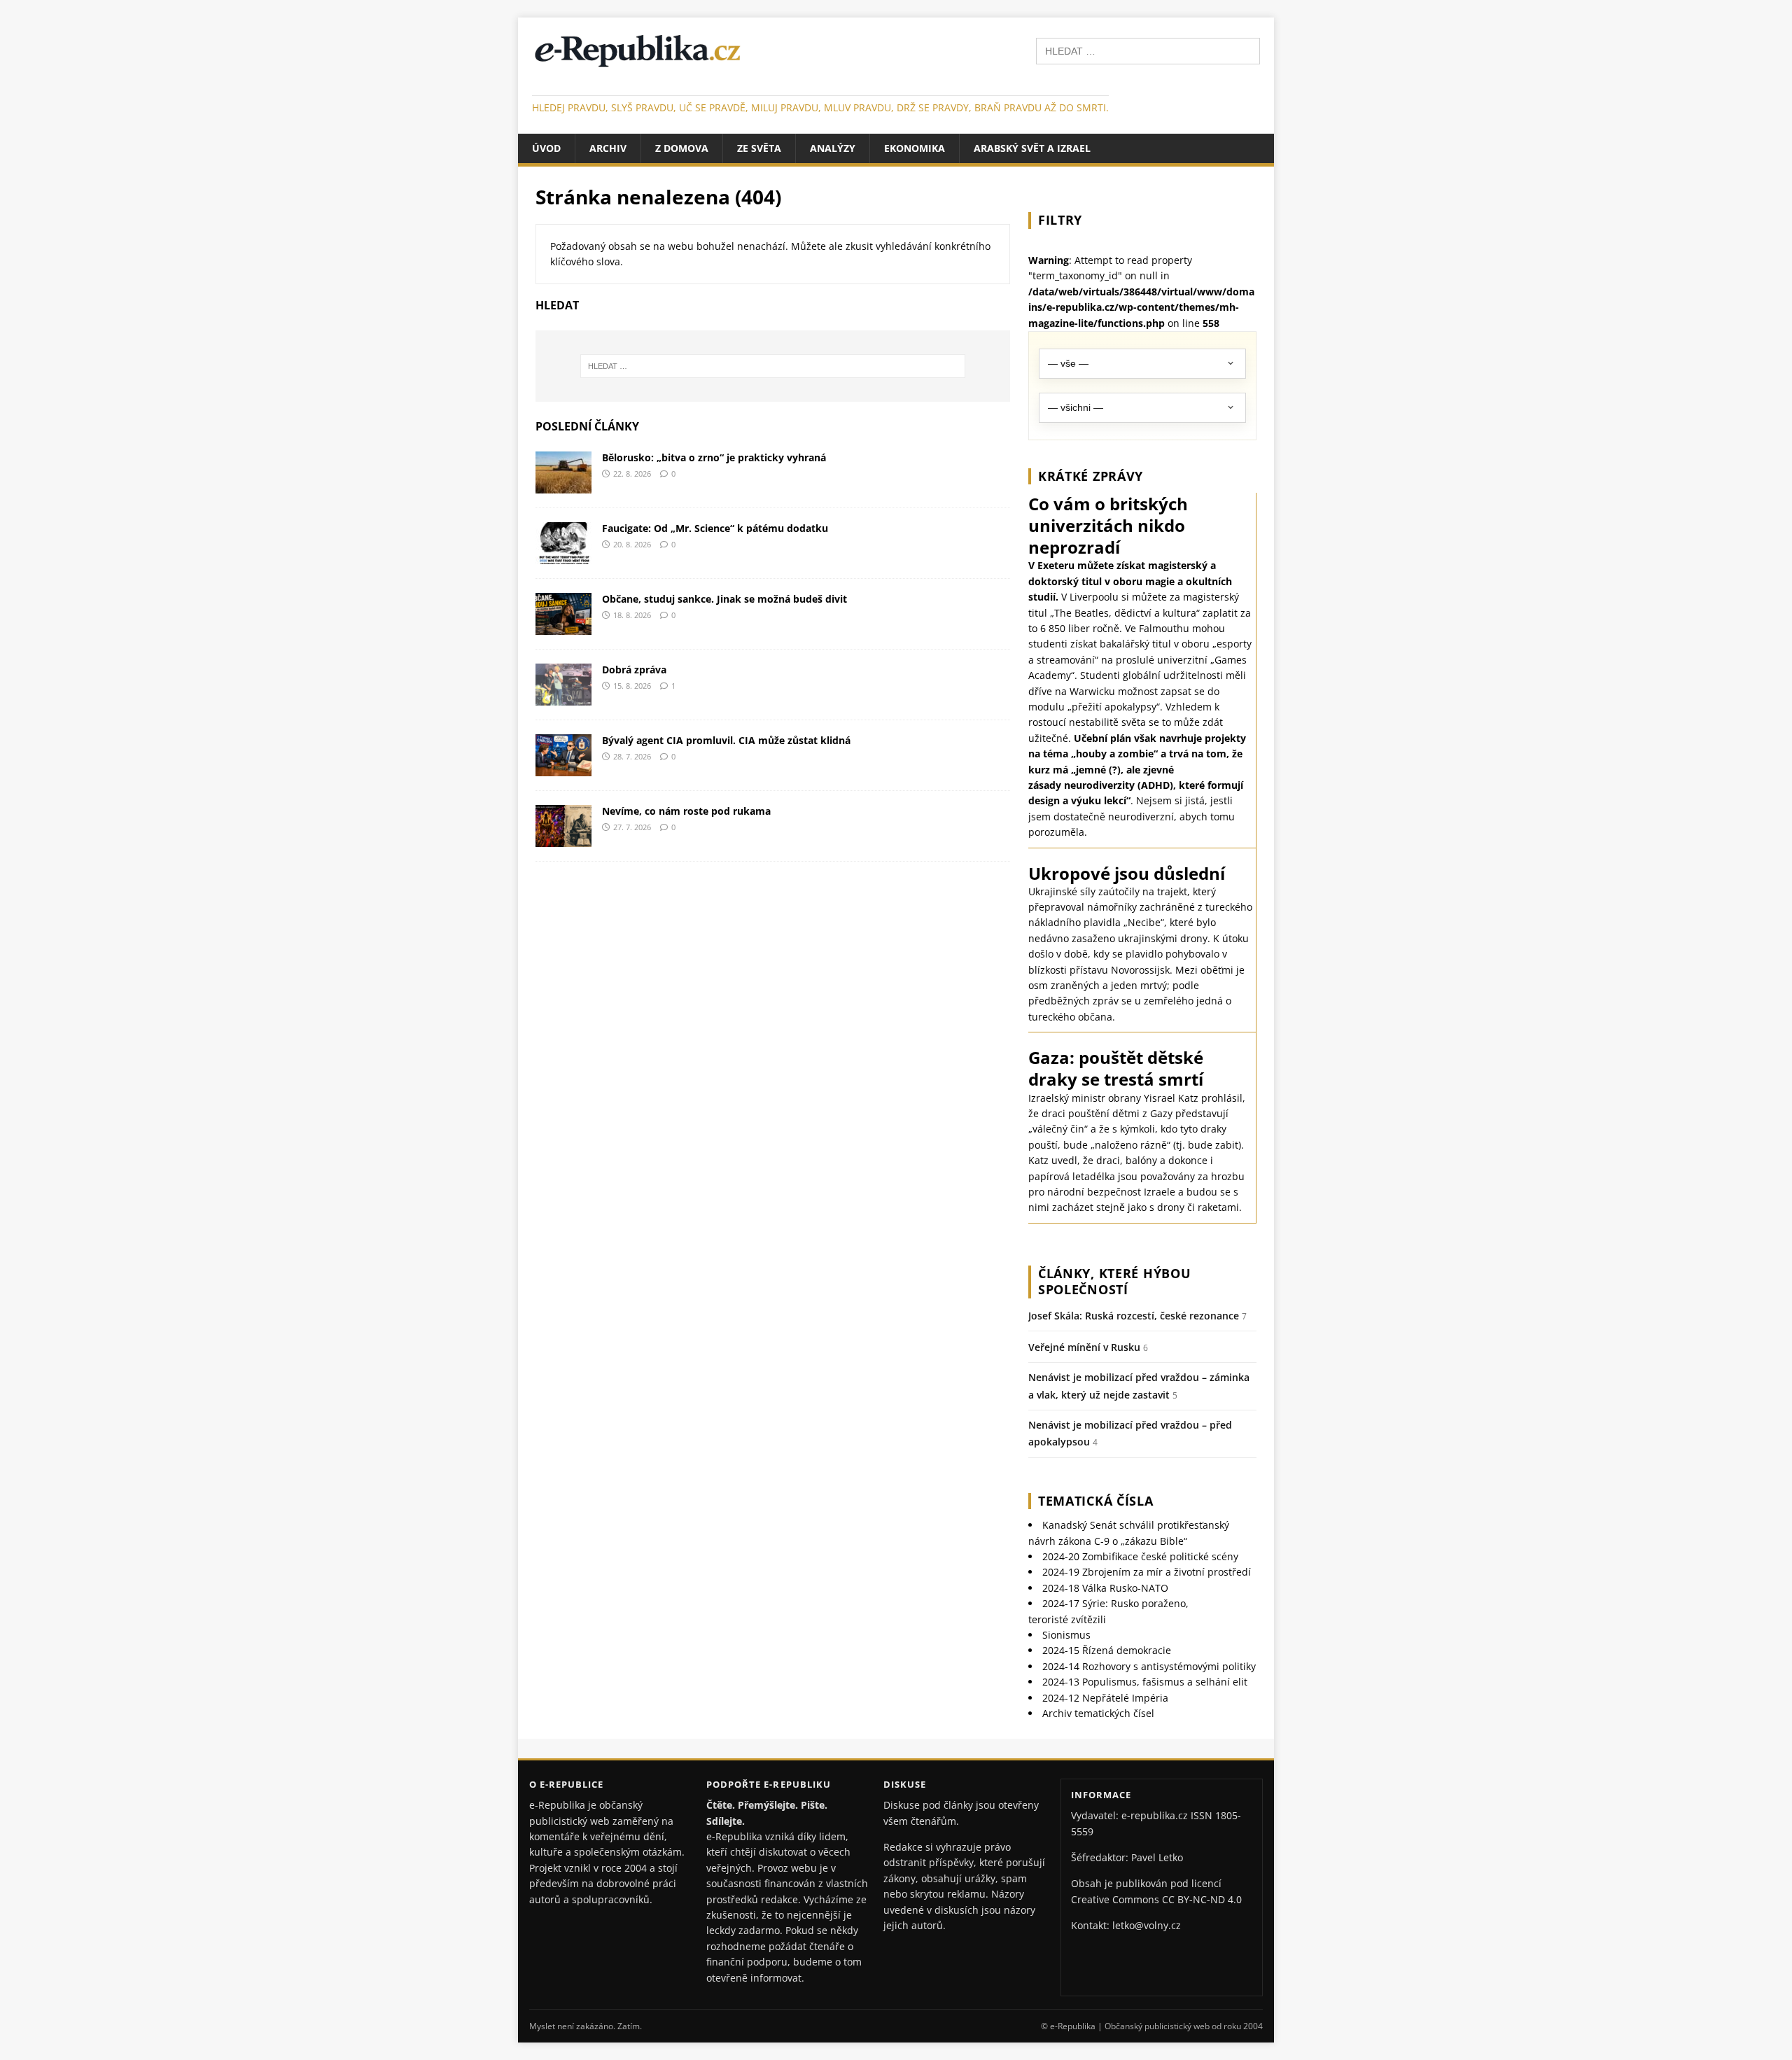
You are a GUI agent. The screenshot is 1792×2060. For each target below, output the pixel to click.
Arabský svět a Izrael (1032, 148)
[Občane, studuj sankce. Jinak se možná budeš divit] (563, 626)
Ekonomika (915, 148)
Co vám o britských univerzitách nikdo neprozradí (1108, 525)
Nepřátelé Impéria (1105, 1698)
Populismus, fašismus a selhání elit (1145, 1682)
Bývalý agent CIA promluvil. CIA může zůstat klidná (726, 740)
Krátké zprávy (1091, 476)
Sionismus (1066, 1635)
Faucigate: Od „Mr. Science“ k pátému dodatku (715, 528)
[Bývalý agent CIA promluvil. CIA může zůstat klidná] (563, 768)
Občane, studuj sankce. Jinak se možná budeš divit (724, 599)
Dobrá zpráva (634, 670)
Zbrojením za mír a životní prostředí (1147, 1572)
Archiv (608, 148)
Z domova (682, 148)
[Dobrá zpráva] (563, 697)
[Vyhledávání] (1148, 50)
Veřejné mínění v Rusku (1084, 1347)
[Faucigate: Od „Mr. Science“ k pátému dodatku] (563, 555)
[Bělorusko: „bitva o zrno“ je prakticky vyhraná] (563, 485)
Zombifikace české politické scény (1140, 1556)
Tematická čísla (1096, 1501)
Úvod (546, 148)
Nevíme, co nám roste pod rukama (686, 811)
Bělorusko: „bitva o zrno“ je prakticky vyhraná (714, 457)
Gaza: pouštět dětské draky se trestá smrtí (1116, 1068)
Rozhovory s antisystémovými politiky (1149, 1666)
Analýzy (833, 148)
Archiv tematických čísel (1098, 1713)
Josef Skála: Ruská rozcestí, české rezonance (1134, 1316)
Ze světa (759, 148)
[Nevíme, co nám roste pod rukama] (563, 838)
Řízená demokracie (1107, 1650)
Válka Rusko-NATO (1105, 1588)
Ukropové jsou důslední (1127, 873)
